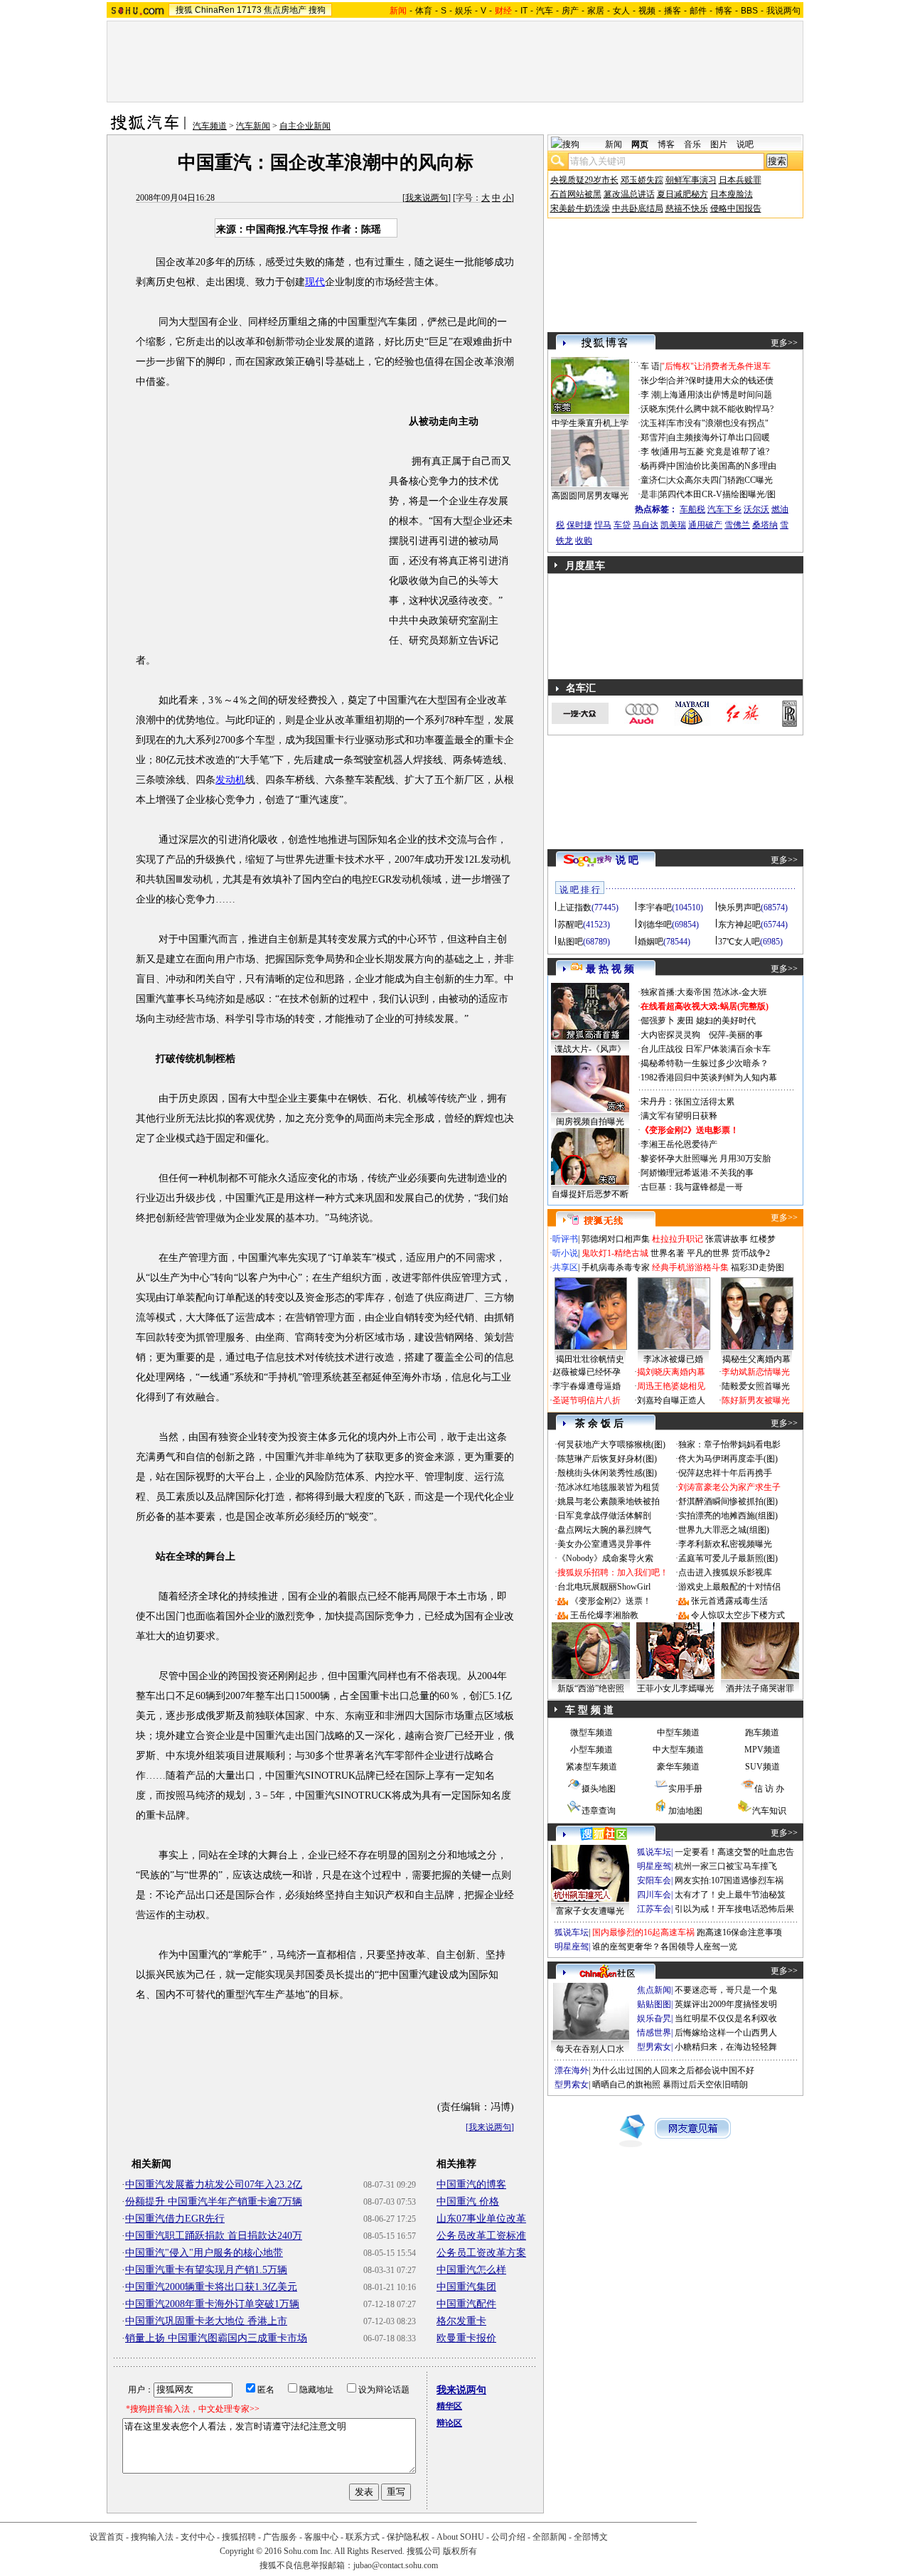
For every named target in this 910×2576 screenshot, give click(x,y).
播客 (673, 11)
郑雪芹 (653, 437)
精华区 (449, 2406)
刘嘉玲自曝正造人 (671, 1400)
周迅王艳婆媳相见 (671, 1386)
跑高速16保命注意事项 (739, 1932)
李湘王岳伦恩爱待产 (679, 1144)
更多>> (784, 343)
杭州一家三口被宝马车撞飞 (726, 1866)
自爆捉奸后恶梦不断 (590, 1194)
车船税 (692, 509)
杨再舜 (653, 466)
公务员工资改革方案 (481, 2253)
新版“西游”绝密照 (591, 1688)
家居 (596, 11)
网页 (640, 144)
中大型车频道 (678, 1750)
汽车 (545, 11)
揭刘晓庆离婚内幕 (671, 1372)
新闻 (614, 144)
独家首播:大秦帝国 (676, 992)
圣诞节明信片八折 (587, 1400)
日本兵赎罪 (740, 180)
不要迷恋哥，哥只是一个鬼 (726, 1990)
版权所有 (460, 2551)
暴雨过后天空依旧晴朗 (705, 2085)
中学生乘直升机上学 (590, 423)
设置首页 (107, 2537)
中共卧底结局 (638, 208)
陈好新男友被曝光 (756, 1400)
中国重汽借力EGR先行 (175, 2219)
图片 (719, 144)
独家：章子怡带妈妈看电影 (729, 1444)
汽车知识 (769, 1811)
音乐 (692, 144)
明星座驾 (654, 1866)
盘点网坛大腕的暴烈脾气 (604, 1530)
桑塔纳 (765, 525)
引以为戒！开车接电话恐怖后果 (734, 1909)
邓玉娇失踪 (642, 180)
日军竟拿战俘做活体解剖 (604, 1516)
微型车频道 (591, 1733)
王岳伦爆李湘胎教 (604, 1615)
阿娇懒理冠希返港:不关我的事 (697, 1173)
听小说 (565, 1253)
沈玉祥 (653, 423)
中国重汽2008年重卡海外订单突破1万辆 (212, 2304)
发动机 (230, 780)
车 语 (650, 366)
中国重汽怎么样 (471, 2270)
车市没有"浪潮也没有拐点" (718, 423)
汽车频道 (210, 126)
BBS (749, 11)
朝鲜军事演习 (691, 180)
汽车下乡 (724, 509)
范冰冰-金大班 (740, 992)
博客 (724, 11)
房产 (570, 11)
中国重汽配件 (466, 2304)
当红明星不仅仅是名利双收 (726, 2018)
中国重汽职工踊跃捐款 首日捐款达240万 (214, 2236)
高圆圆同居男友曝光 (590, 496)
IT (524, 11)
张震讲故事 (727, 1239)
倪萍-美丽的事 (736, 1035)
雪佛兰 (737, 525)
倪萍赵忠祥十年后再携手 (725, 1473)
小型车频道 (591, 1750)
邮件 (698, 11)
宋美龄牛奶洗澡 (580, 208)
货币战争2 (751, 1253)
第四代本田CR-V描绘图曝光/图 (717, 494)
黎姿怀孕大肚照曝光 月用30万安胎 (706, 1159)
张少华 (653, 380)
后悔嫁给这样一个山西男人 (726, 2033)
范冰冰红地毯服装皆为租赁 (609, 1487)
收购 (584, 541)
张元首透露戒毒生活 (729, 1601)
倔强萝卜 (658, 1021)
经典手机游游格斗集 (690, 1267)
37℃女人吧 (739, 942)
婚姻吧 (651, 942)
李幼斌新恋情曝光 (756, 1372)
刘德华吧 (655, 925)
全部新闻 (550, 2537)
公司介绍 (508, 2537)
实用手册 (685, 1789)
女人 (621, 11)
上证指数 (574, 908)
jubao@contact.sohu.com (396, 2565)
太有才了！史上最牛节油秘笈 (730, 1895)
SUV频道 (762, 1767)
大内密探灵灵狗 (670, 1035)
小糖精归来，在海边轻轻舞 (726, 2047)
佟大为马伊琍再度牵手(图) (728, 1459)
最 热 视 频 (610, 969)
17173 (249, 10)
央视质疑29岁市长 (584, 180)
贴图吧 (570, 942)
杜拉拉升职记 (678, 1239)
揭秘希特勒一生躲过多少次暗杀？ (705, 1063)
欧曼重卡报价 (466, 2338)
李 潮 (650, 395)
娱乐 (464, 11)
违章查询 (599, 1811)
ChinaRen (215, 10)
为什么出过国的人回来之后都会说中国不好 (673, 2070)
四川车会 (654, 1895)
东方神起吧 (739, 925)
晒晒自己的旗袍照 (626, 2085)
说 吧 (627, 860)
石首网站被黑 (576, 194)
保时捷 (579, 525)
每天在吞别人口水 (590, 2049)
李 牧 (650, 452)
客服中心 (321, 2537)
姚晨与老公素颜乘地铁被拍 (609, 1501)
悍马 (603, 525)
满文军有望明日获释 (679, 1116)
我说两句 (783, 11)
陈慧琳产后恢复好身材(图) (607, 1459)
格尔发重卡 (461, 2321)
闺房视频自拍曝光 (590, 1122)
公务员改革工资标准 (481, 2236)
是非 (649, 494)
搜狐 (184, 10)
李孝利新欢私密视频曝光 (725, 1544)
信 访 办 (769, 1789)
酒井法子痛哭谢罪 (760, 1688)
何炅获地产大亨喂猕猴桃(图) (611, 1444)
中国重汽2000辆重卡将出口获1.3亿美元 (211, 2287)
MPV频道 (762, 1750)
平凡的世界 (708, 1253)
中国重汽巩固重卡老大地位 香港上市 (206, 2321)
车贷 (622, 525)
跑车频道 (762, 1733)
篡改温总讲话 (629, 194)
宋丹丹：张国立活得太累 (687, 1102)
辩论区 (449, 2423)
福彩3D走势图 (758, 1267)
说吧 (745, 144)
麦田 (685, 1021)
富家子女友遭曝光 (590, 1911)
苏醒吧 (570, 925)
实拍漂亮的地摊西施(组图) (728, 1516)
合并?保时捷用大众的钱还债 (721, 380)
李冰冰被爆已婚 (673, 1359)
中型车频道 (678, 1733)
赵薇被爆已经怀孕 (587, 1372)
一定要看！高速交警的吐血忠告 (734, 1852)
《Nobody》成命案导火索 (605, 1558)
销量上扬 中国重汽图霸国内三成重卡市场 (216, 2338)
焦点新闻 (654, 1990)
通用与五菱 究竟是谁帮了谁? (715, 452)
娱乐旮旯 (654, 2018)
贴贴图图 (654, 2004)
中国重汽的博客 (471, 2184)
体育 (424, 11)
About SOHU (460, 2537)
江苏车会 (654, 1909)
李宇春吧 (655, 908)
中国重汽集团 (466, 2287)
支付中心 (198, 2537)
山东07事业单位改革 (481, 2219)
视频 (647, 11)
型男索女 (654, 2047)
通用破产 (705, 525)
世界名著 (668, 1253)
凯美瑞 (673, 525)
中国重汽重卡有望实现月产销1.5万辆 (206, 2270)
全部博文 (591, 2537)
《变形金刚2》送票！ (611, 1601)
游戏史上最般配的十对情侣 (729, 1587)
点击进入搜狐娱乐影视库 (725, 1572)
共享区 (565, 1267)
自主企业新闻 (305, 126)
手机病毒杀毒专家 (616, 1267)
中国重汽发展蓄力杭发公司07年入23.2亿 (214, 2184)
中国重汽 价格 (468, 2202)
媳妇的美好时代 (726, 1021)
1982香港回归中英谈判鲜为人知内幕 (709, 1077)
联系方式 (363, 2537)
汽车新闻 (253, 126)
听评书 (565, 1239)
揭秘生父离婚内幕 (756, 1359)
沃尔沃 (756, 509)
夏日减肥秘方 (682, 194)
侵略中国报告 (736, 208)
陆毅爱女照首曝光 (756, 1386)
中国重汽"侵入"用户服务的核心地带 (204, 2253)
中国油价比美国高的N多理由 (722, 466)
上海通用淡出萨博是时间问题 (717, 395)
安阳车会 (654, 1880)
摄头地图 (599, 1789)
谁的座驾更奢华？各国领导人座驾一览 (665, 1947)
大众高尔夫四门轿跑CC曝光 (720, 480)
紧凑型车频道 (591, 1767)
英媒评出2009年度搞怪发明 (726, 2004)
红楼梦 (763, 1239)
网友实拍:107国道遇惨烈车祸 (729, 1880)
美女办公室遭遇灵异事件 (604, 1544)
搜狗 (317, 10)
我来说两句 (427, 198)
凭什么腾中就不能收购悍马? (721, 409)
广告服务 (280, 2537)
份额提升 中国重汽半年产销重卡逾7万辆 (214, 2202)
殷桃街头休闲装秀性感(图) (607, 1473)
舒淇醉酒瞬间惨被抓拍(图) (728, 1501)
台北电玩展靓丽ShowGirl (604, 1587)
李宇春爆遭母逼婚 (587, 1386)
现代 (315, 282)
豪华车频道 (678, 1767)
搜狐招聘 (239, 2537)
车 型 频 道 (589, 1710)
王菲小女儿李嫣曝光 (675, 1688)
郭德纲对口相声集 (616, 1239)
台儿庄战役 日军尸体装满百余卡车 (706, 1049)
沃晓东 (653, 409)
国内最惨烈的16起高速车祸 (643, 1932)
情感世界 (654, 2033)
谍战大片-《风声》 (590, 1049)
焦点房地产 (285, 10)
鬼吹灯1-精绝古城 (615, 1253)
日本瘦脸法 (732, 194)
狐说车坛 (654, 1852)
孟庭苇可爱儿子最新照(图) (728, 1558)
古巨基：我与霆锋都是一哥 (692, 1187)
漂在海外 (572, 2070)
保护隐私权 (408, 2537)
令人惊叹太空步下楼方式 (738, 1615)
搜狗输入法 (152, 2537)
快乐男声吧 (739, 908)
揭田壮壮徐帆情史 (590, 1359)
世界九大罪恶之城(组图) (724, 1530)
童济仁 (653, 480)
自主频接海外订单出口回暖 (719, 437)
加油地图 (685, 1811)
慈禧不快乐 (687, 208)
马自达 (646, 525)
